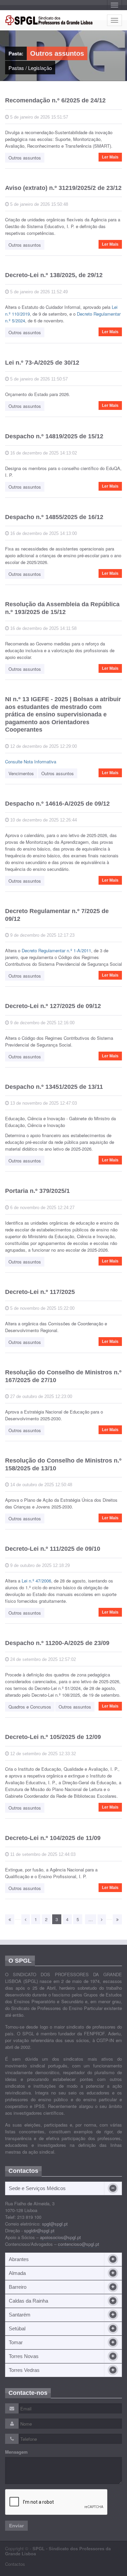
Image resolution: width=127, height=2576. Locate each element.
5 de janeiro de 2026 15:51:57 (38, 117)
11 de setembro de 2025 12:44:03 (42, 1854)
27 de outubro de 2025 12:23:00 (40, 1396)
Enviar (16, 2526)
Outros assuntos (25, 158)
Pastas (16, 68)
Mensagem (16, 2452)
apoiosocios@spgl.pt (60, 2237)
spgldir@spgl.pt (39, 2230)
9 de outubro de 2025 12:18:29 (39, 1565)
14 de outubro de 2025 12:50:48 (40, 1485)
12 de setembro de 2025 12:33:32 (42, 1754)
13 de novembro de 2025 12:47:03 (43, 1103)
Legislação (40, 68)
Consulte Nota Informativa (31, 762)
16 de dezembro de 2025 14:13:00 (43, 533)
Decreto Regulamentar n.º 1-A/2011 (56, 950)
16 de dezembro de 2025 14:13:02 (43, 453)
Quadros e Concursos (30, 1707)
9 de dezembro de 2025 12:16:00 (42, 1023)
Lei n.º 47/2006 (36, 1581)
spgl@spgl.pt (55, 2224)
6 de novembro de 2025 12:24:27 (42, 1208)
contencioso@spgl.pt (79, 2244)
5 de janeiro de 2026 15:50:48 (38, 204)
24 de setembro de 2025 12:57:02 (42, 1659)
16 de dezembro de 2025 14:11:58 (43, 628)
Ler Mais (110, 157)
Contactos (15, 2564)
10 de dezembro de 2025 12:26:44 (43, 820)
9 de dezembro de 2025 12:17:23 (42, 935)
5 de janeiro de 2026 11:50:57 (38, 379)
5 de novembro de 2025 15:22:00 (42, 1308)
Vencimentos (21, 773)
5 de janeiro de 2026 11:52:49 (38, 292)
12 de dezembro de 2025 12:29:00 (43, 746)
